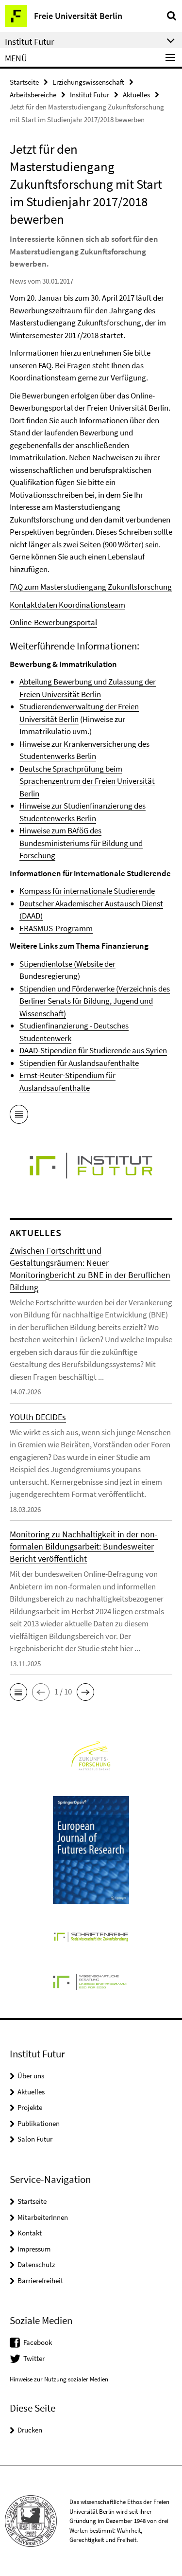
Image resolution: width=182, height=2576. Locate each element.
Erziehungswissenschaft (88, 82)
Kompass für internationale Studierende (87, 891)
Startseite (24, 82)
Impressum (34, 2249)
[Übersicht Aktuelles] (19, 1116)
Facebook (38, 2342)
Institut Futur (90, 95)
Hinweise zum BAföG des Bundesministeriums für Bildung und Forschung (81, 843)
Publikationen (39, 2123)
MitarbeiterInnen (43, 2217)
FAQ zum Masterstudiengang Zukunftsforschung (91, 587)
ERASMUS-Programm (56, 928)
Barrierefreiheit (40, 2280)
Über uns (31, 2076)
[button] (18, 1692)
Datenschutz (36, 2264)
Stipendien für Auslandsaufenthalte (79, 1063)
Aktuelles (136, 95)
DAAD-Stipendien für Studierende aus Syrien (93, 1050)
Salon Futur (35, 2139)
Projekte (30, 2107)
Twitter (34, 2358)
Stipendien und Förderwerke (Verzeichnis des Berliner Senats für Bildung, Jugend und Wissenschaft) (95, 1001)
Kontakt (30, 2233)
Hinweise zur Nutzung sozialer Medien (59, 2379)
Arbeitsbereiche (33, 95)
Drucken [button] (30, 2430)
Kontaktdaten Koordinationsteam (67, 605)
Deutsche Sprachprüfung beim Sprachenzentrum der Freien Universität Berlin (87, 781)
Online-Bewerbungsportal (53, 622)
